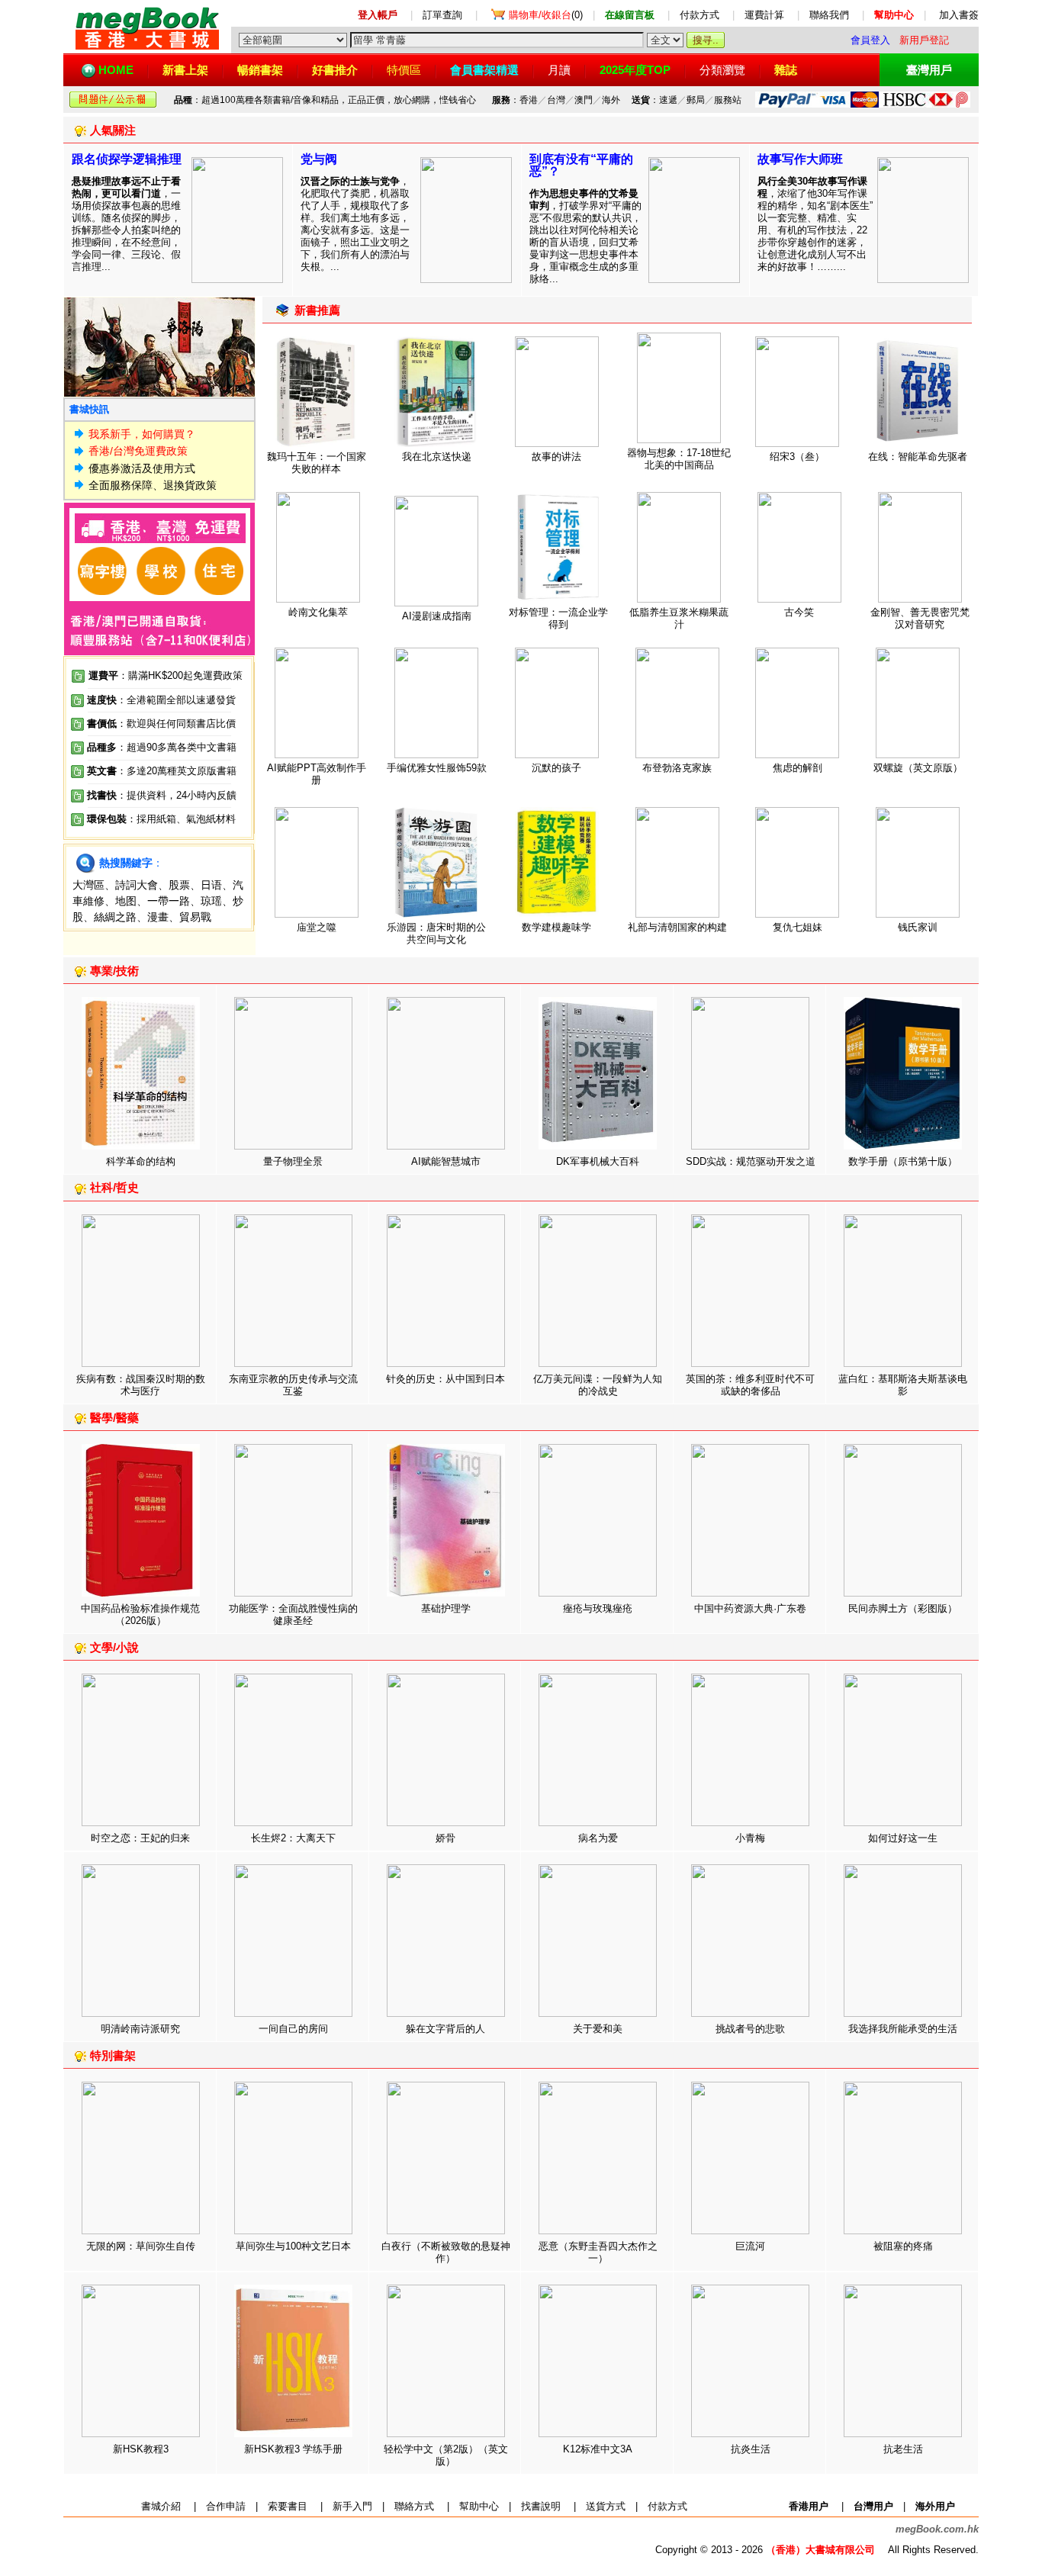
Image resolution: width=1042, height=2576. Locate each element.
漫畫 (158, 917)
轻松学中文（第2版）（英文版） (446, 2455)
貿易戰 (195, 917)
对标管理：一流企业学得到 (558, 618)
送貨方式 (606, 2506)
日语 (211, 885)
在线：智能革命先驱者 (918, 457)
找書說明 (541, 2506)
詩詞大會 (137, 885)
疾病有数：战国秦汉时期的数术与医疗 (141, 1385)
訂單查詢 (442, 15)
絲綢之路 (115, 917)
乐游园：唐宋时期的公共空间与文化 (436, 933)
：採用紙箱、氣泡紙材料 (181, 819)
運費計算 (764, 15)
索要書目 (288, 2506)
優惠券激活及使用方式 (142, 468)
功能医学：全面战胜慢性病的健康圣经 (293, 1614)
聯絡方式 (414, 2506)
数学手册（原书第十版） (903, 1161)
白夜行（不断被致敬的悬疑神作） (446, 2252)
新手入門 (352, 2506)
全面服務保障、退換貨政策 (153, 485)
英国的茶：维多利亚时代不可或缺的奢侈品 (750, 1385)
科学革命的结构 (141, 1161)
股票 (179, 885)
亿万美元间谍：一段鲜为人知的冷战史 (598, 1385)
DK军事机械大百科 (598, 1161)
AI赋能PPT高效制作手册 (317, 774)
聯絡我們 (829, 15)
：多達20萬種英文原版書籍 (162, 771)
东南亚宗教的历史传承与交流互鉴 (293, 1385)
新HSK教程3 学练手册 (293, 2449)
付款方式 (699, 15)
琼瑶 (211, 901)
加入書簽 (959, 15)
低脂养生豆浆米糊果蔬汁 (679, 618)
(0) (546, 15)
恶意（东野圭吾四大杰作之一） (598, 2252)
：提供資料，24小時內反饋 (177, 795)
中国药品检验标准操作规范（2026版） (140, 1614)
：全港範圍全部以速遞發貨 (161, 700)
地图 (126, 901)
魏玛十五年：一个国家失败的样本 (317, 463)
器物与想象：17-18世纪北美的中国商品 (679, 459)
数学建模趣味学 (556, 927)
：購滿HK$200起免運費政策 (166, 675)
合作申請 (226, 2506)
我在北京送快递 (437, 457)
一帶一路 (169, 901)
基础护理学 (446, 1608)
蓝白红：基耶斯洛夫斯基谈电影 (903, 1385)
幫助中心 (479, 2506)
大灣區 (88, 885)
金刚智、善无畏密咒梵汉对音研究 (920, 618)
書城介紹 (161, 2506)
